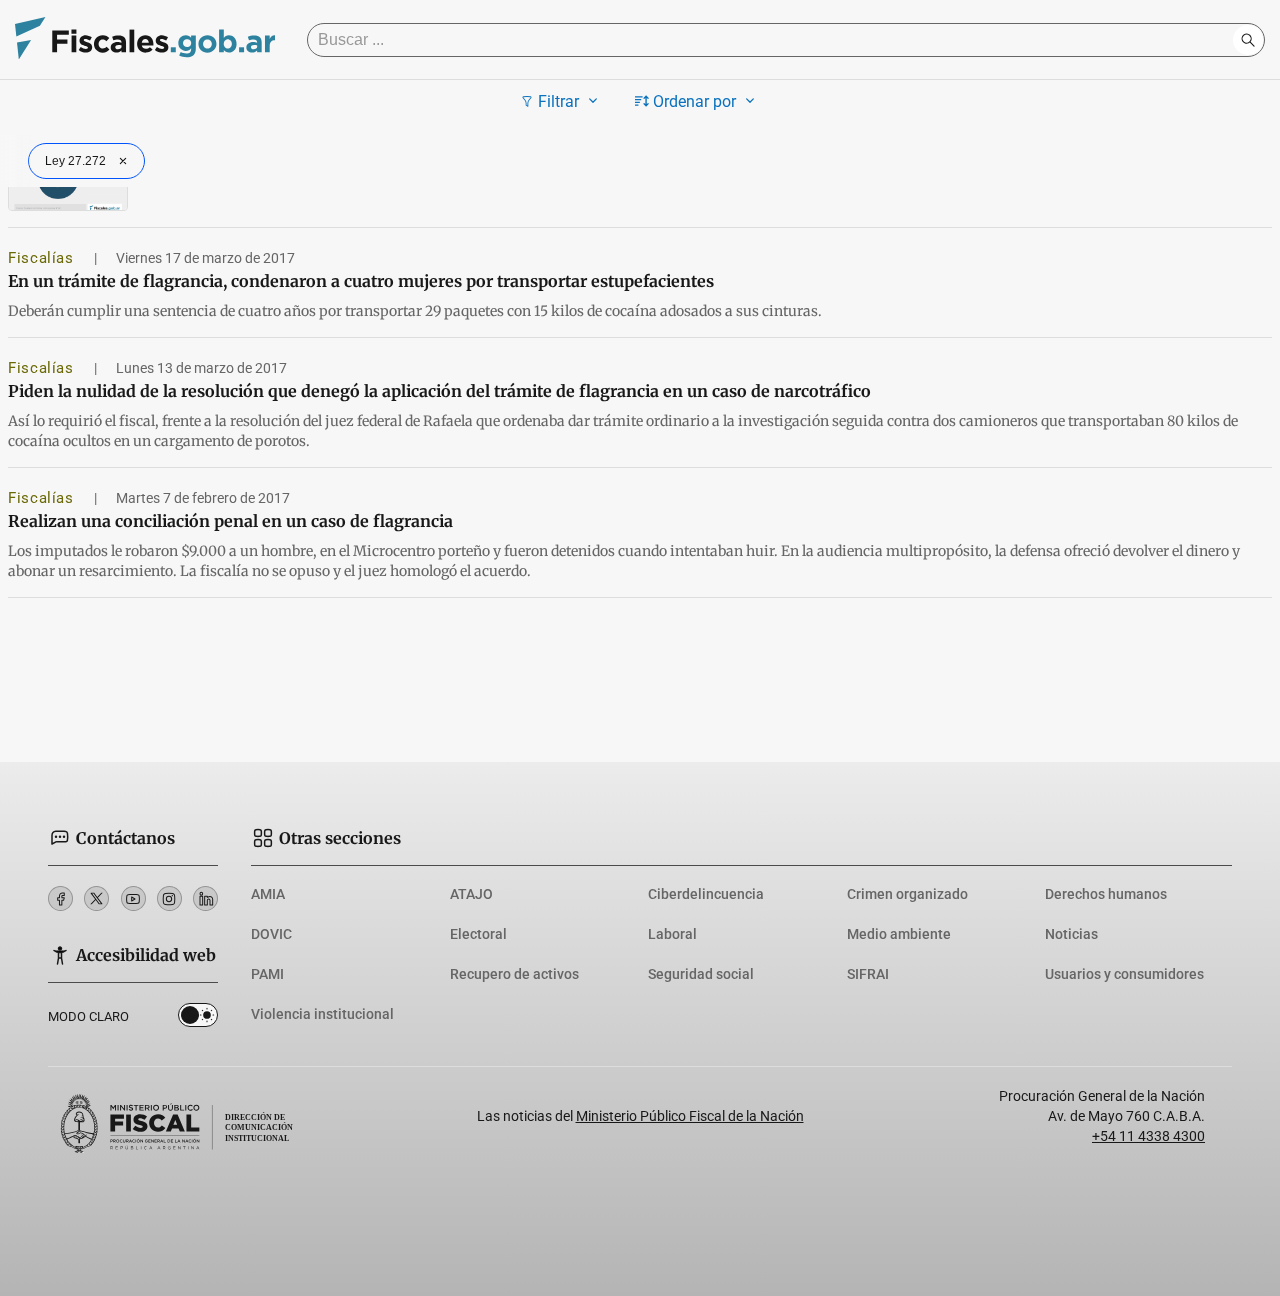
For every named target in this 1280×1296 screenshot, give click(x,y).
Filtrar (558, 101)
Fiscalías (43, 258)
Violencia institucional (322, 1014)
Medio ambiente (899, 934)
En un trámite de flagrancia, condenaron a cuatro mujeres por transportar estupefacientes (361, 281)
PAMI (267, 974)
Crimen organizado (907, 894)
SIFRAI (868, 974)
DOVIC (271, 934)
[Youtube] (133, 898)
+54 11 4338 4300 (1148, 1136)
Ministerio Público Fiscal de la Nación (690, 1116)
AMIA (268, 894)
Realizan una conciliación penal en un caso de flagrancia (230, 521)
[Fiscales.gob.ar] (145, 40)
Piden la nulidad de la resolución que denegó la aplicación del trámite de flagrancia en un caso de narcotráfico (439, 391)
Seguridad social (701, 974)
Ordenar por (694, 101)
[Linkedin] (205, 898)
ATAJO (471, 894)
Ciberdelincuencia (706, 894)
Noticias (1071, 934)
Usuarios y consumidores (1124, 974)
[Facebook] (60, 898)
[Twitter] (96, 898)
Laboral (672, 934)
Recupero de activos (514, 974)
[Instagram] (169, 898)
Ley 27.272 (75, 161)
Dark (198, 1019)
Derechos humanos (1106, 894)
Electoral (478, 934)
